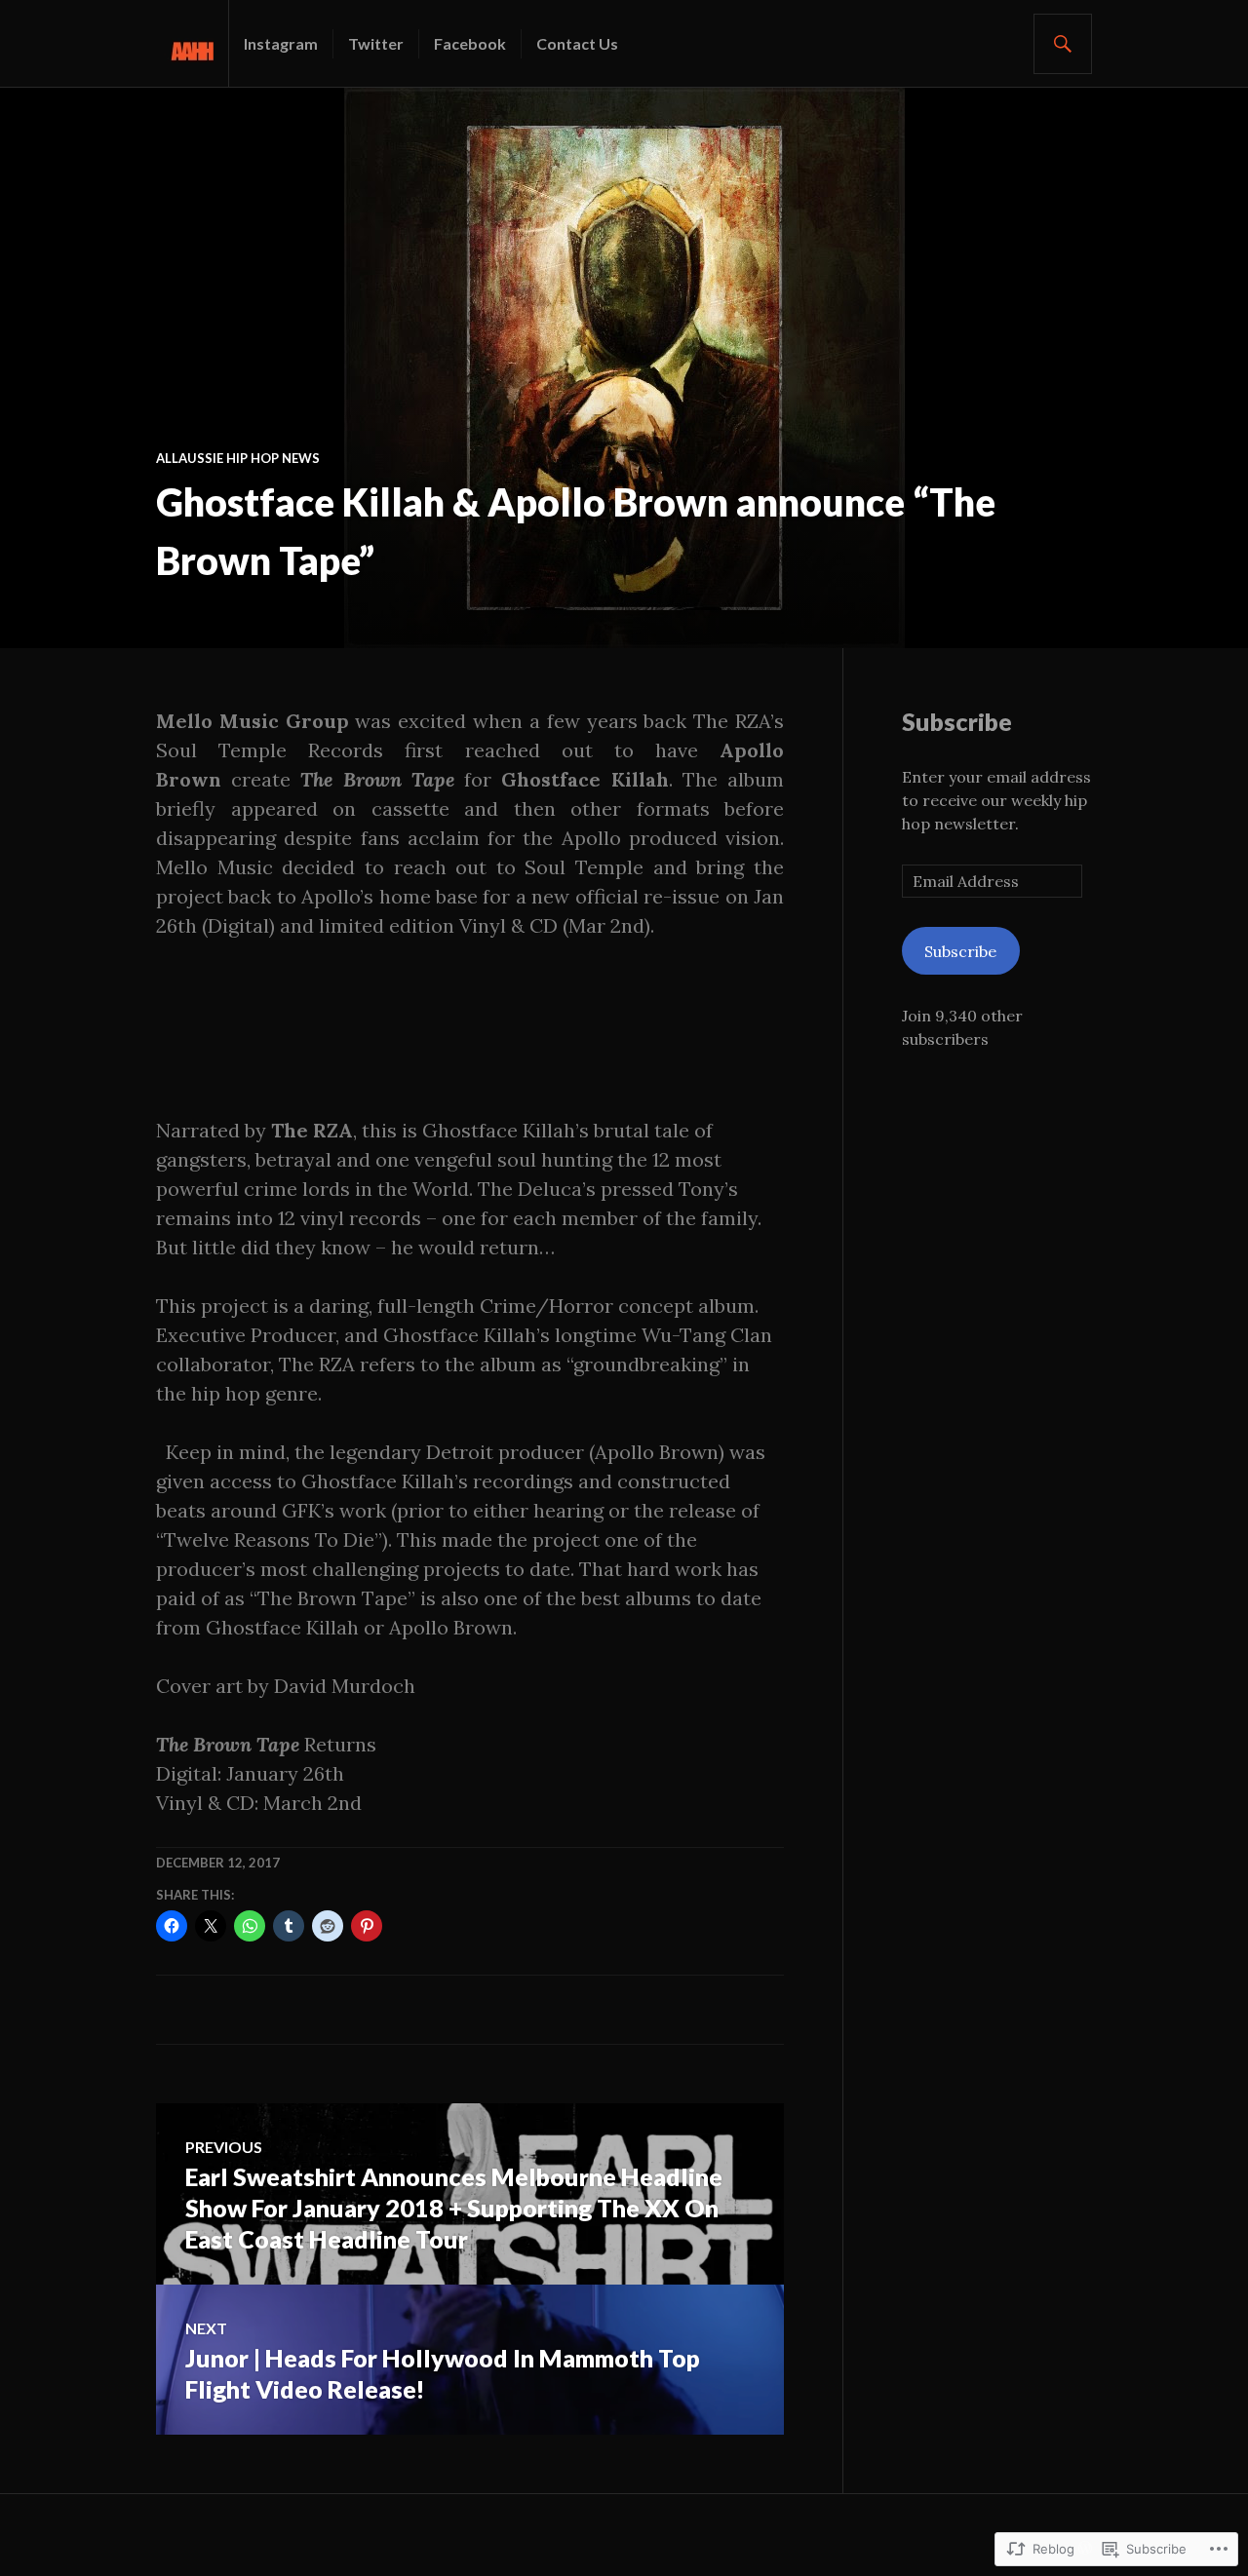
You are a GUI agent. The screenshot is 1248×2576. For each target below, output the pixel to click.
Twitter (376, 43)
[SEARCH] (1063, 44)
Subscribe (957, 721)
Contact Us (577, 43)
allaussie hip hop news (238, 458)
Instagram (281, 43)
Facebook (470, 43)
